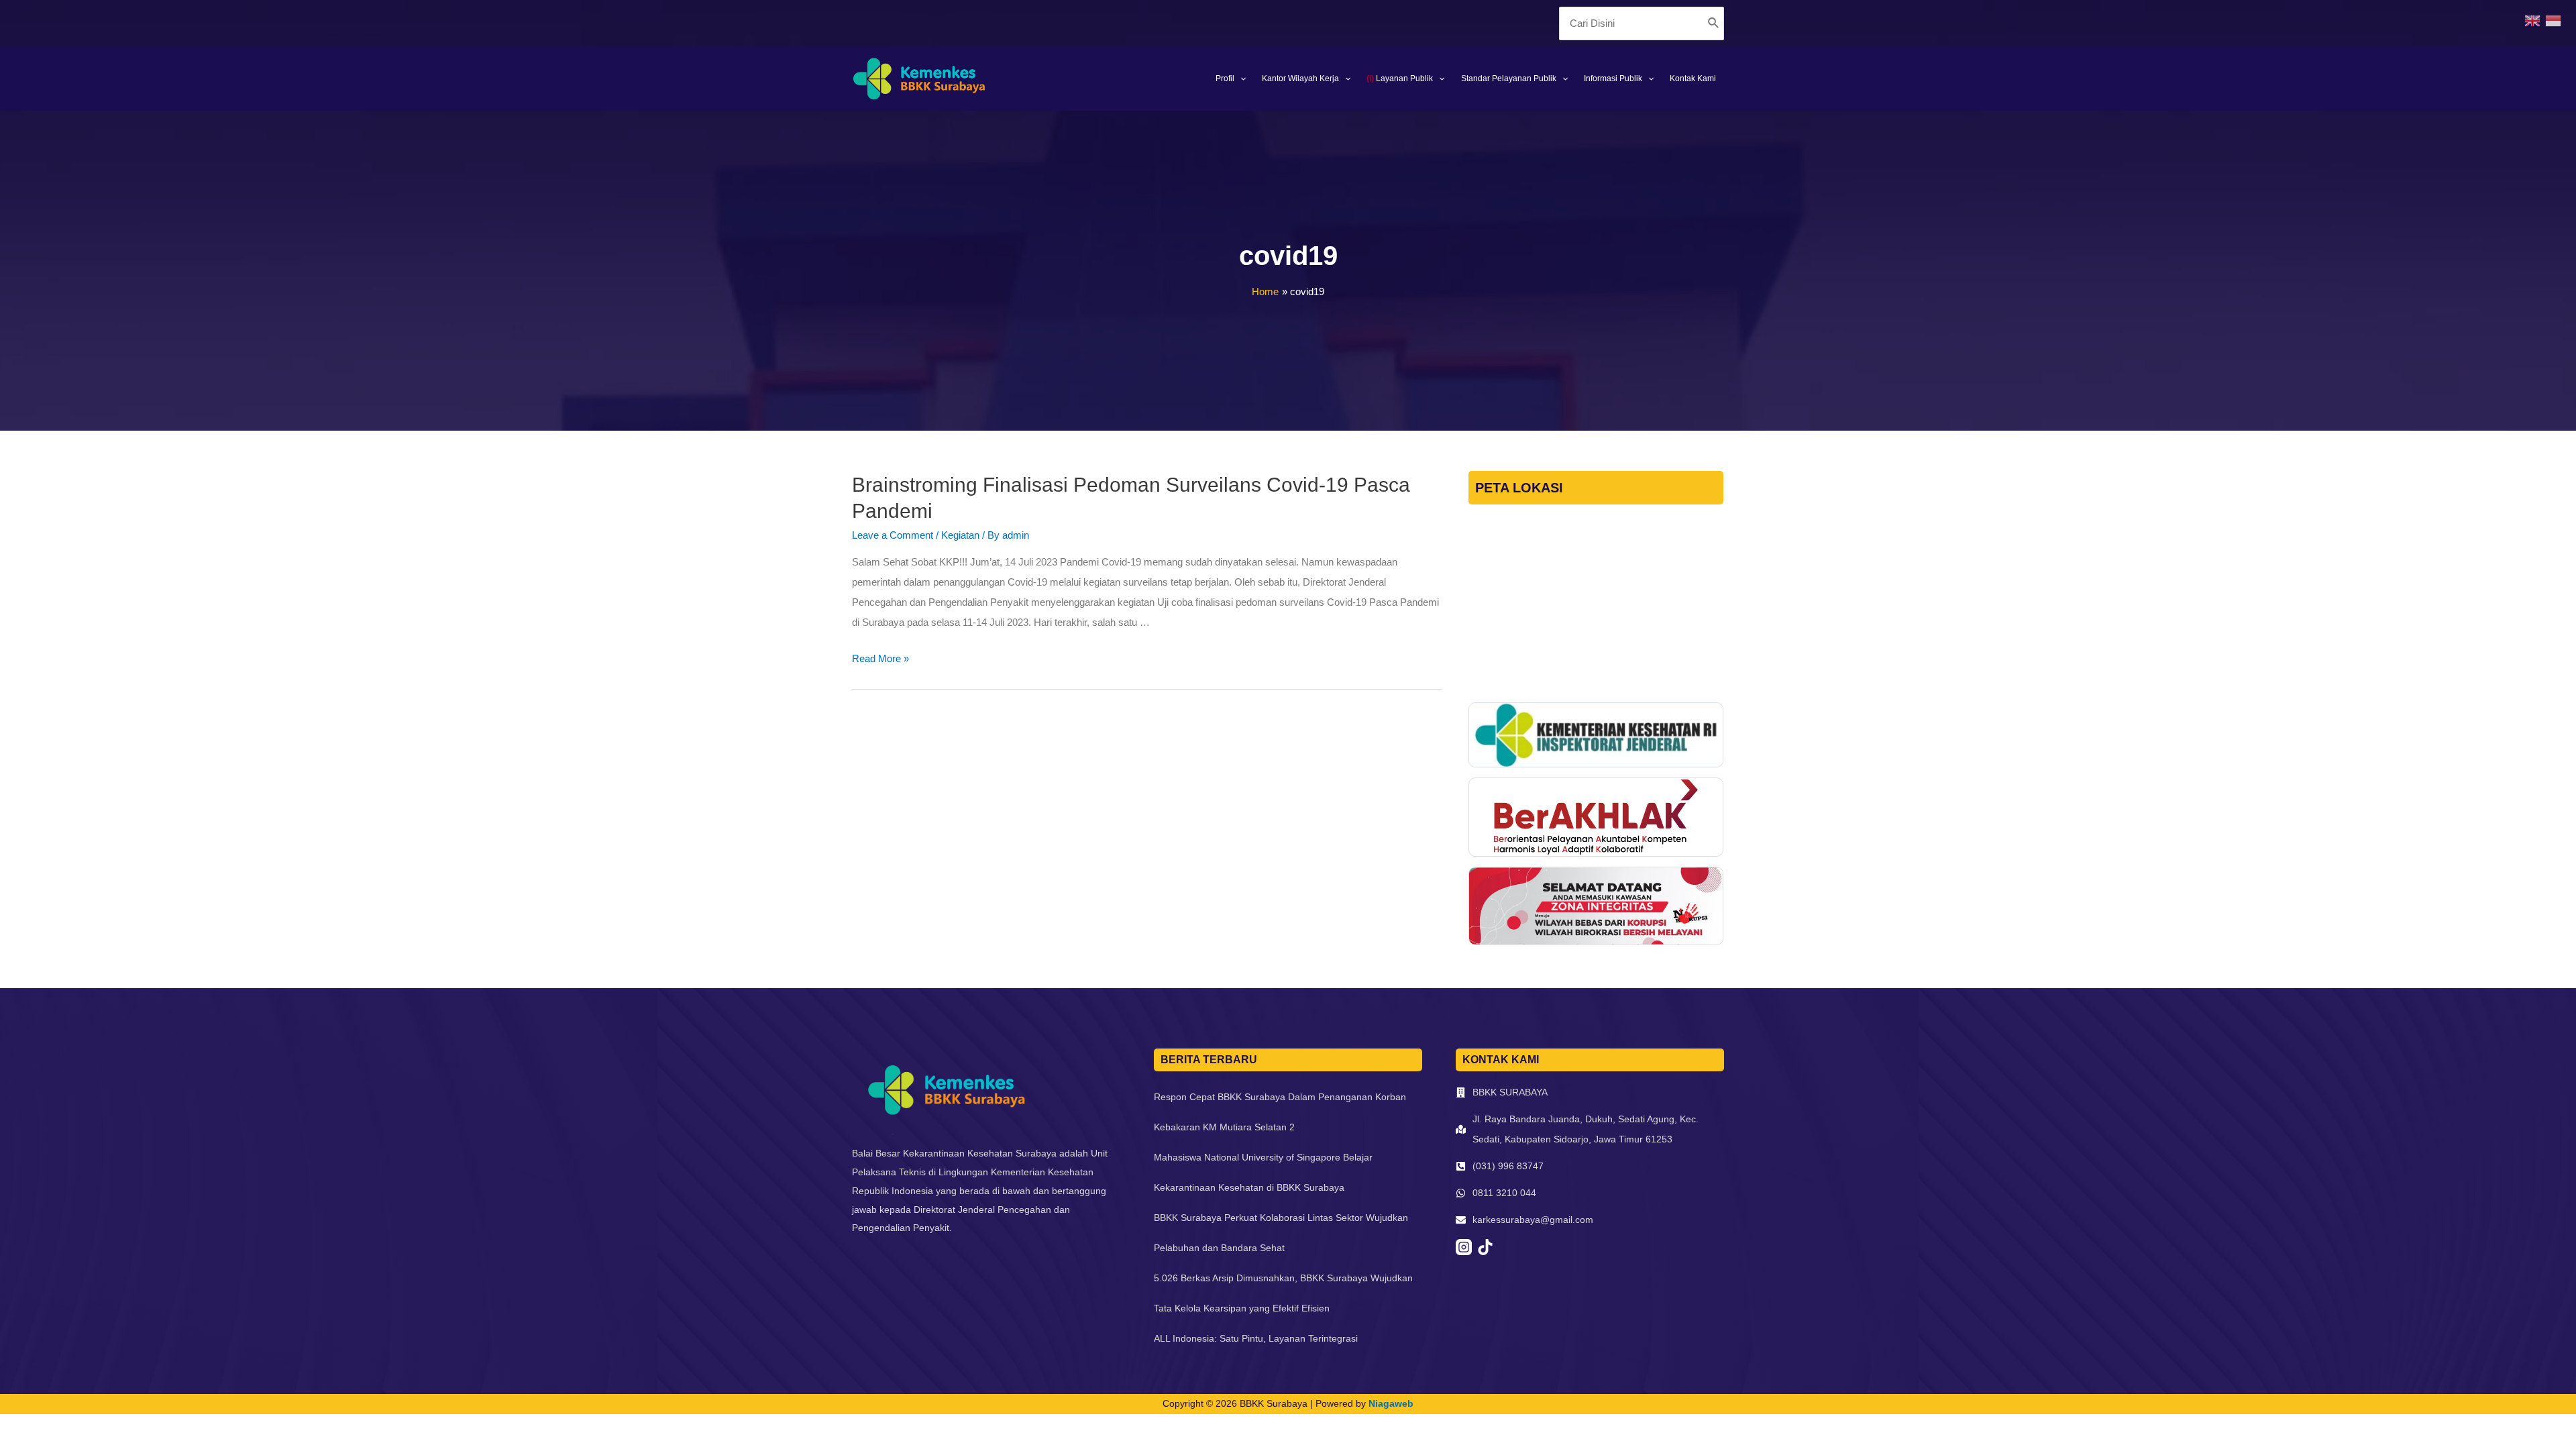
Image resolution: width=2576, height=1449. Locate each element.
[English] (2535, 20)
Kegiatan (960, 535)
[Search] (1714, 23)
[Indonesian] (2556, 20)
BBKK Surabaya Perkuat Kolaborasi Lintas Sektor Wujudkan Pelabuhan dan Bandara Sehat (1281, 1233)
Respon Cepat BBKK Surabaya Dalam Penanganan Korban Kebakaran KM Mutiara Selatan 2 (1280, 1112)
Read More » (880, 658)
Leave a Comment (893, 535)
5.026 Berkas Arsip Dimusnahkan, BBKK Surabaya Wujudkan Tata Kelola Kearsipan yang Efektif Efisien (1283, 1293)
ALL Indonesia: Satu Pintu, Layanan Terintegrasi (1256, 1338)
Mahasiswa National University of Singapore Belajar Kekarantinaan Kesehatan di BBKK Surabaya (1263, 1172)
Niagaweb (1391, 1403)
